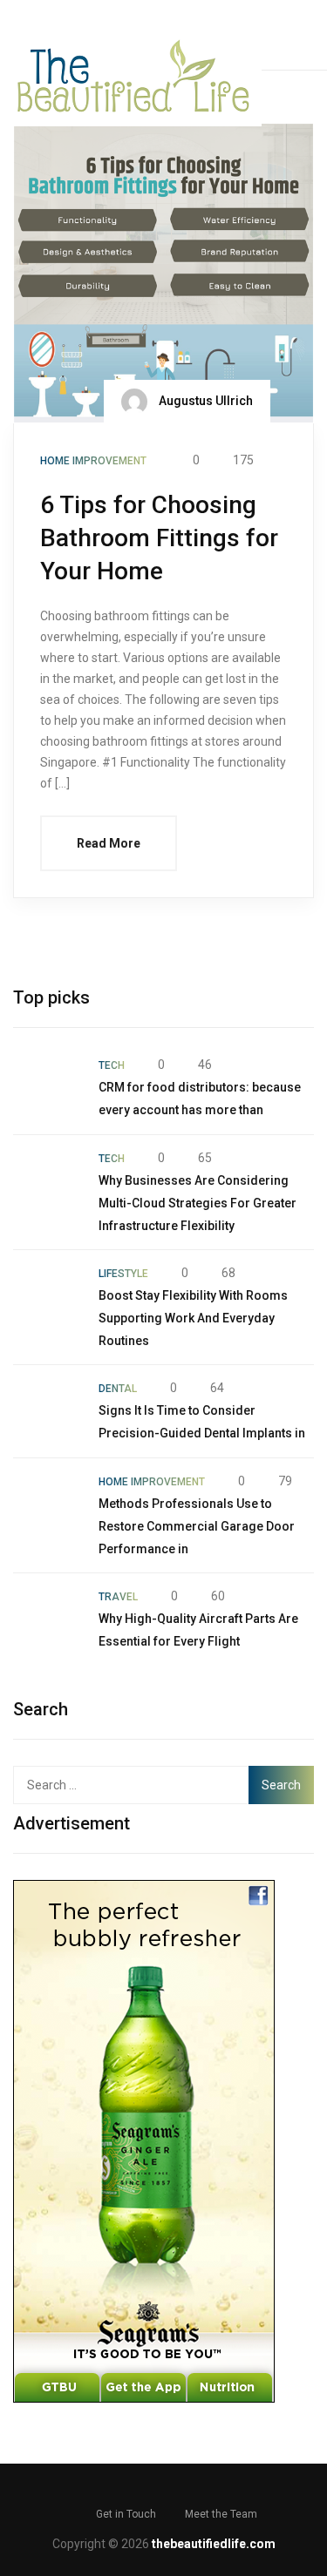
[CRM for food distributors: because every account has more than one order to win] (47, 1088)
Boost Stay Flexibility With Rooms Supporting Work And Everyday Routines (193, 1318)
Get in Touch (126, 2514)
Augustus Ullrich (204, 401)
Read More (109, 843)
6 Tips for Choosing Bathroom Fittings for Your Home (159, 538)
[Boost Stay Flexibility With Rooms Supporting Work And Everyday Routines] (47, 1296)
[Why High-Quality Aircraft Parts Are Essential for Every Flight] (47, 1619)
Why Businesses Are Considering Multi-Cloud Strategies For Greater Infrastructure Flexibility (198, 1203)
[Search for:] (133, 1785)
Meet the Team (221, 2514)
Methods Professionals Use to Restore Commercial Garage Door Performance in (197, 1526)
